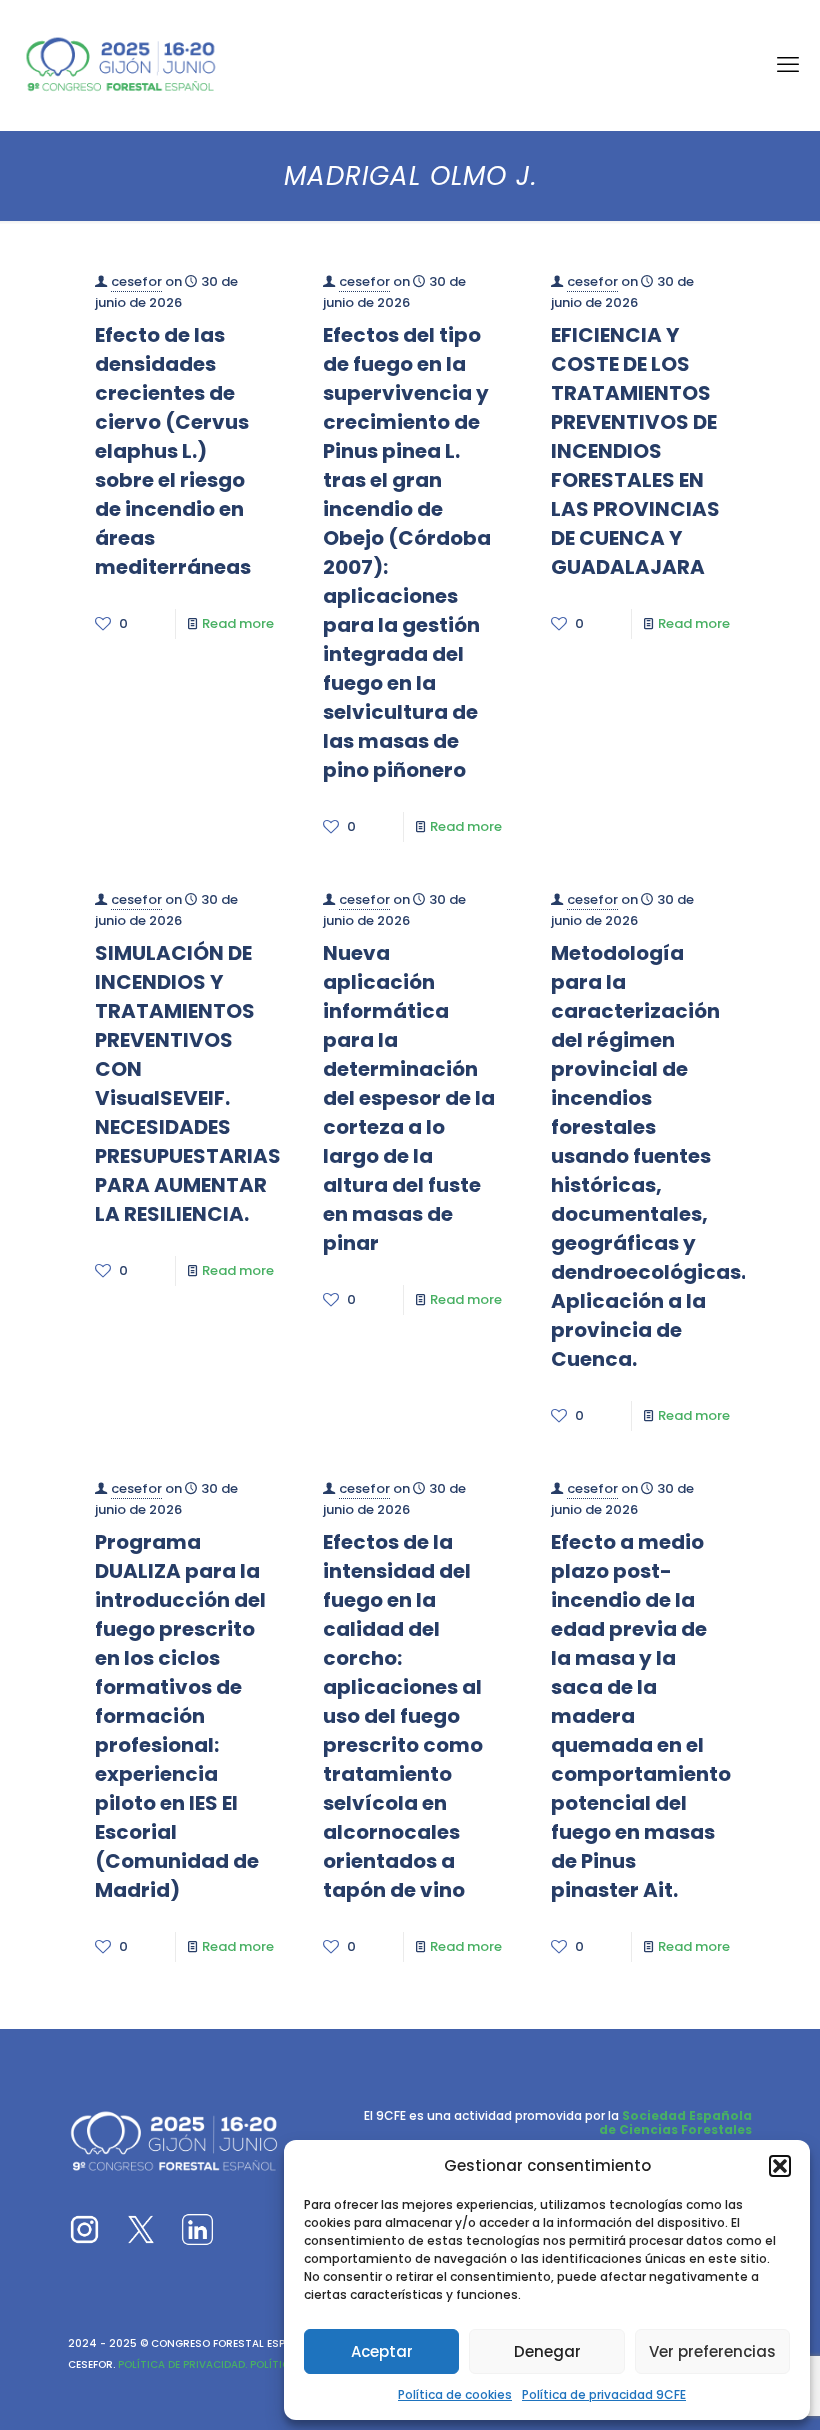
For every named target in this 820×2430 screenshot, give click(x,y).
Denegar (547, 2351)
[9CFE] (120, 65)
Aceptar (382, 2351)
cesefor (136, 281)
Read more (238, 623)
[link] (84, 2229)
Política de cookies (455, 2394)
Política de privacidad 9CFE (604, 2394)
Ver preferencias (712, 2351)
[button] (780, 2166)
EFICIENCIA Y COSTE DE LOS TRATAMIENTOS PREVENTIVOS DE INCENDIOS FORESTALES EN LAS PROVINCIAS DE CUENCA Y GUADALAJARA (635, 451)
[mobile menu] (788, 65)
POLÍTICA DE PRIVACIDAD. (181, 2364)
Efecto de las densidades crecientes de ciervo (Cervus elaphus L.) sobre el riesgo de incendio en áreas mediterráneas (173, 451)
